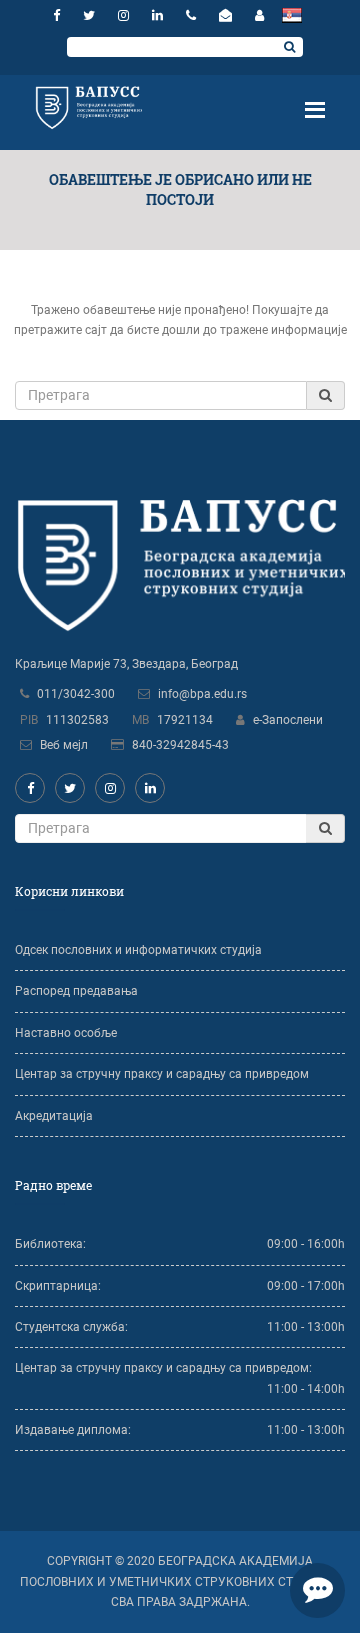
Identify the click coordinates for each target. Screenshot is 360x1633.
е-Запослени (288, 720)
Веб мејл (64, 745)
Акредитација (54, 1116)
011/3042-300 (76, 694)
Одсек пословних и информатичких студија (138, 950)
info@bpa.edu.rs (202, 694)
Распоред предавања (76, 991)
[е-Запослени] (259, 15)
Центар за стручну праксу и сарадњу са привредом (162, 1074)
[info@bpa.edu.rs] (228, 15)
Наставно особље (66, 1033)
